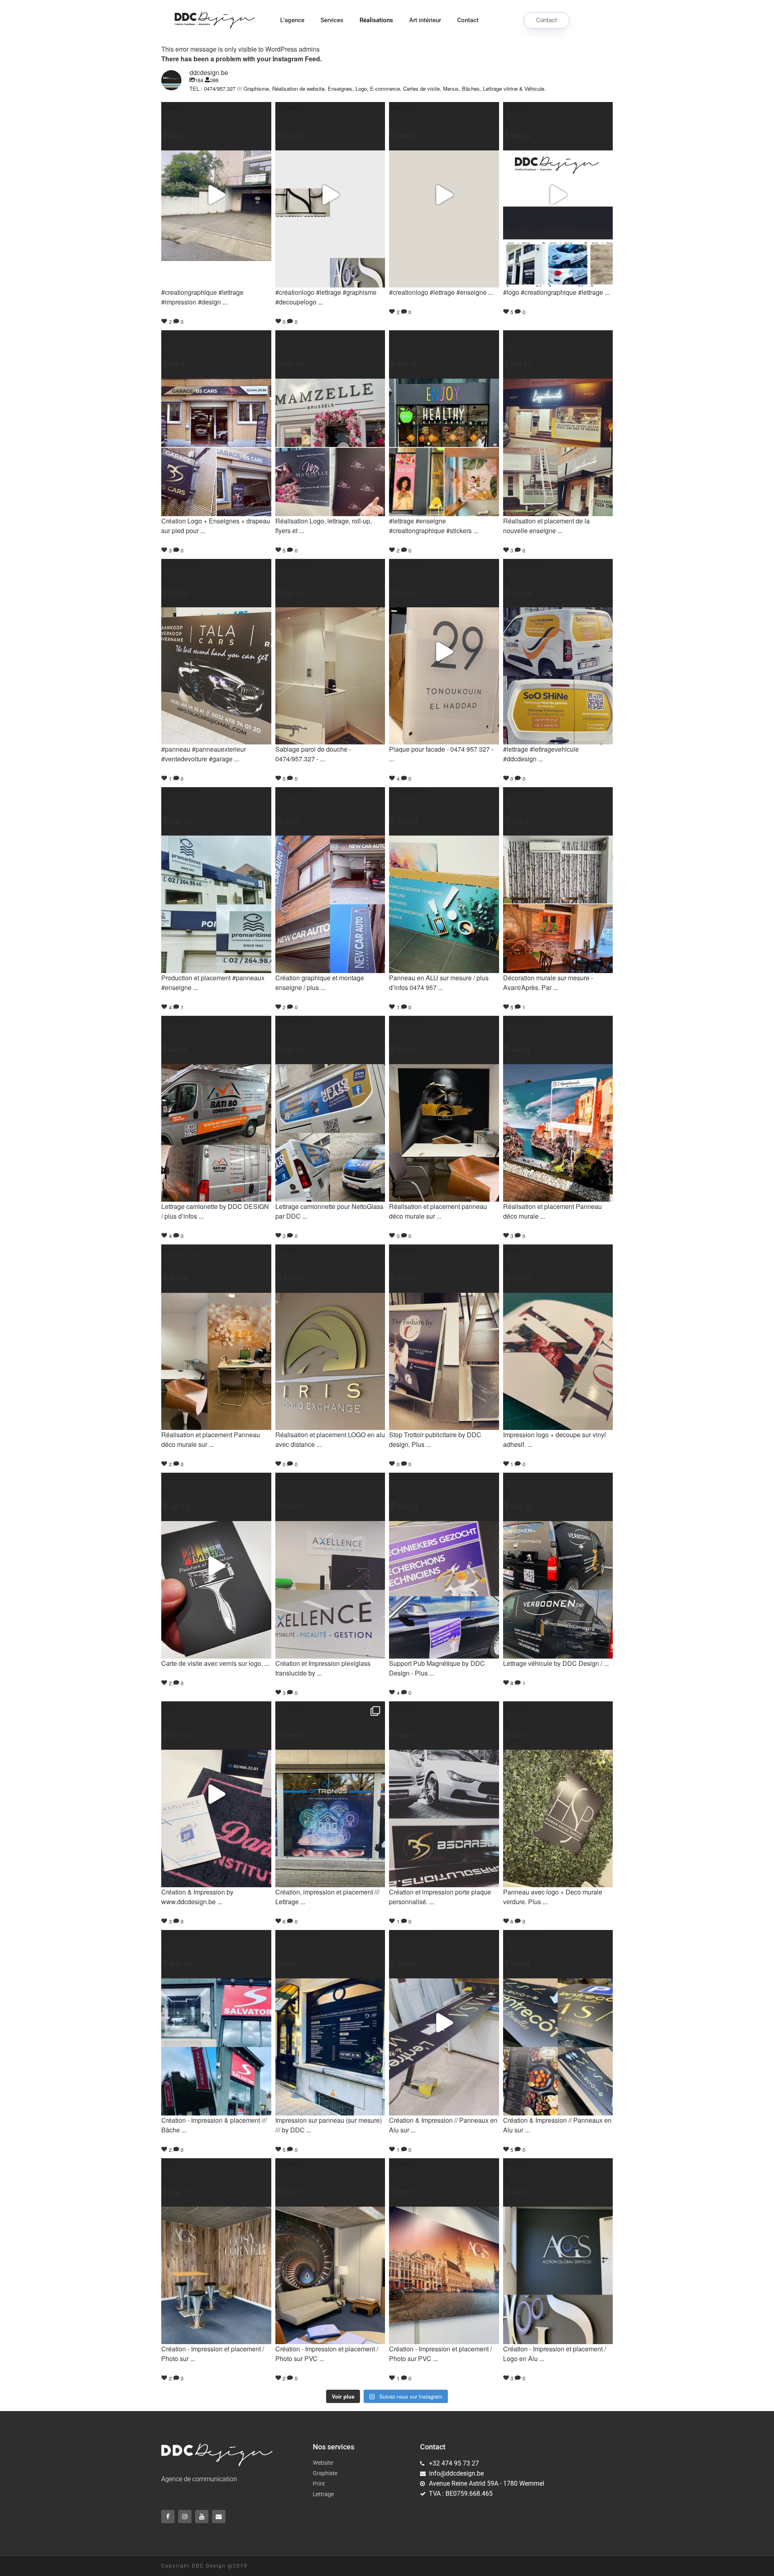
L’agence (292, 20)
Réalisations (376, 20)
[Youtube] (202, 2517)
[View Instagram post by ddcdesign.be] (164, 126)
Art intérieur (425, 20)
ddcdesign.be (181, 107)
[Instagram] (185, 2517)
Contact (468, 20)
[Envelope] (219, 2517)
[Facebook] (168, 2517)
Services (332, 20)
